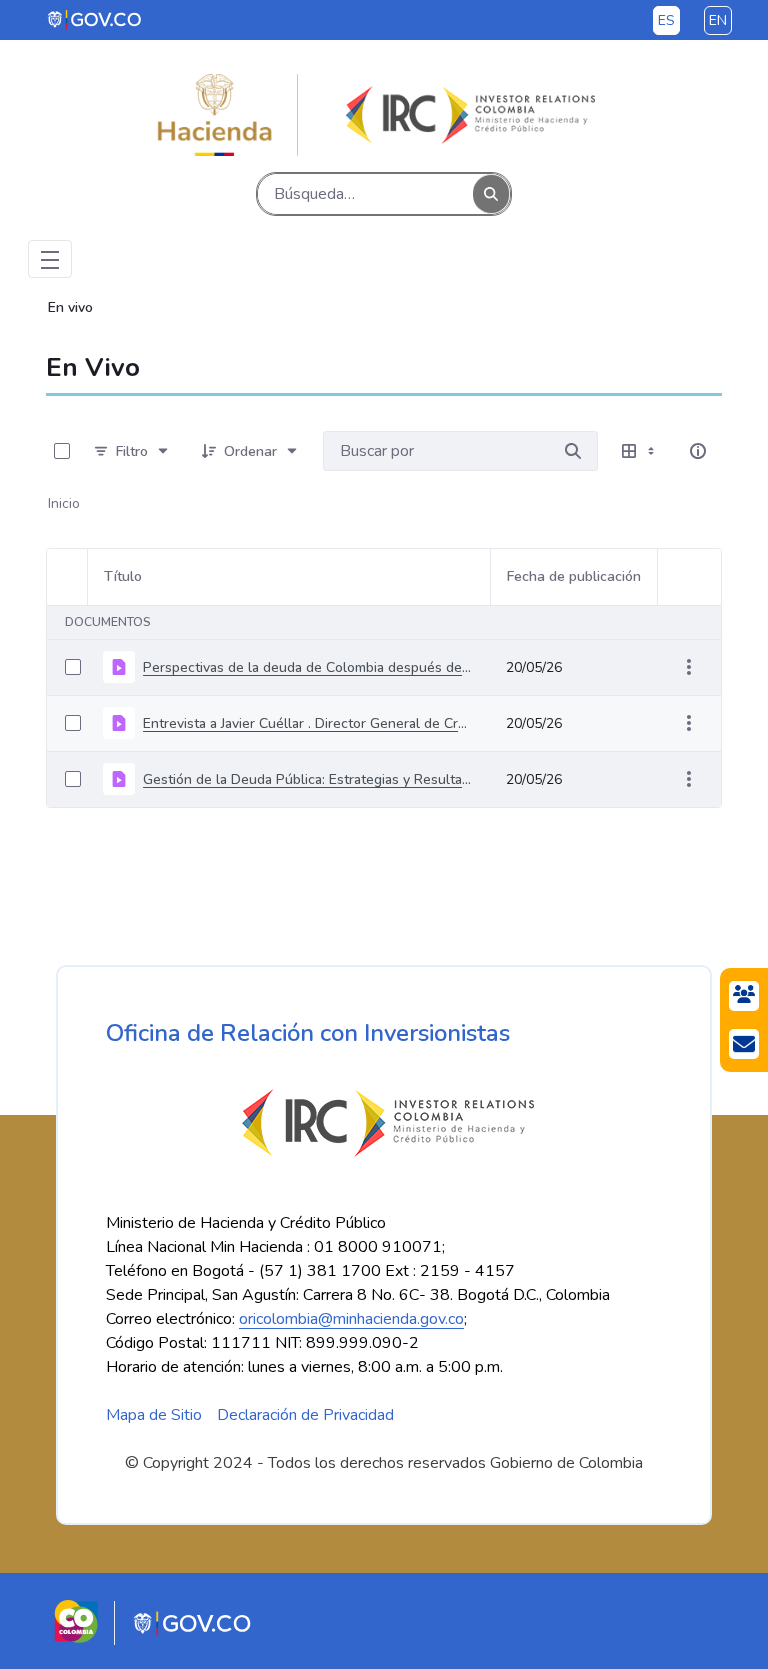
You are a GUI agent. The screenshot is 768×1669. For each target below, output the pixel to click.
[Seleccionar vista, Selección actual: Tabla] (640, 451)
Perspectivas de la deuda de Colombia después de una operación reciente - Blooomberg (308, 667)
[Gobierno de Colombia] (95, 19)
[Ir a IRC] (467, 115)
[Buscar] (491, 194)
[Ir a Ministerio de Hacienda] (215, 115)
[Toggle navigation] (50, 259)
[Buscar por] (573, 451)
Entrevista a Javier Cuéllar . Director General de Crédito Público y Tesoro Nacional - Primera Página (308, 723)
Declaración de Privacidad (305, 1415)
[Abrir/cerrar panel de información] (698, 451)
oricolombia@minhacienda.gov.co (351, 1319)
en (718, 20)
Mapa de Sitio (154, 1415)
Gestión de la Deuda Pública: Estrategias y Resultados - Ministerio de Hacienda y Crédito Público (308, 779)
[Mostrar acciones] (689, 667)
